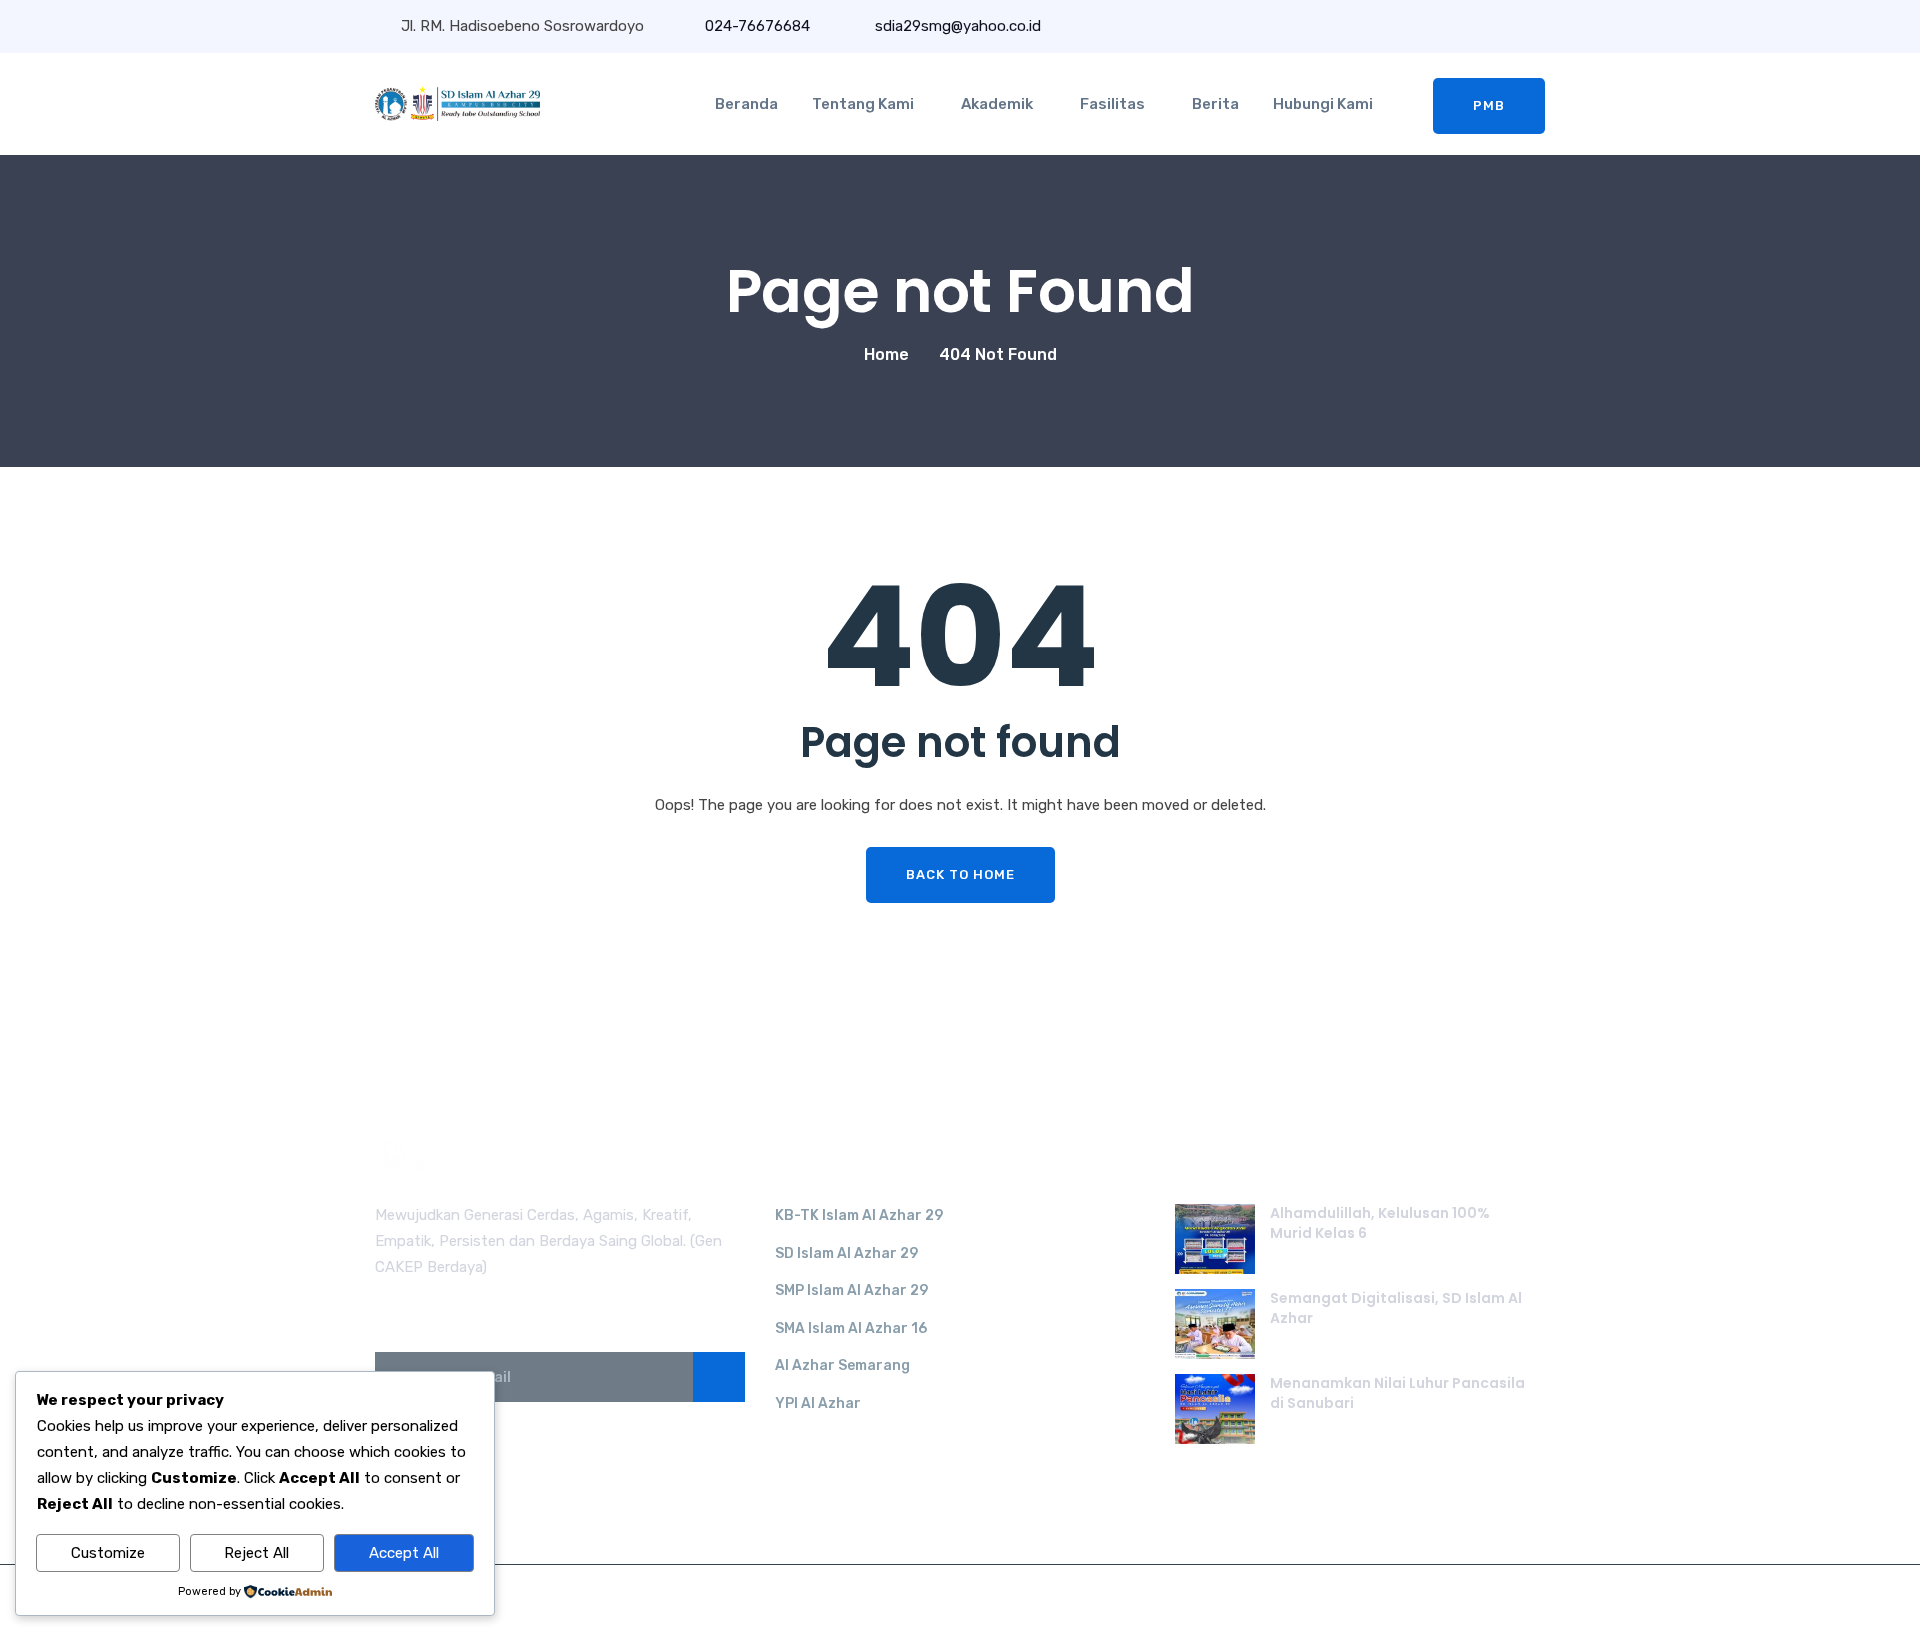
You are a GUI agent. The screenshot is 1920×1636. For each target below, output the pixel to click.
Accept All (404, 1553)
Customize (108, 1553)
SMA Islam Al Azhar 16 (851, 1328)
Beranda (746, 104)
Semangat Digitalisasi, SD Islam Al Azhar (1396, 1308)
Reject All (256, 1553)
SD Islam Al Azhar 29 (846, 1253)
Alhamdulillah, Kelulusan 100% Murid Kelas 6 (1380, 1223)
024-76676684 (757, 26)
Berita (1215, 104)
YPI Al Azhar (818, 1403)
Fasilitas (1112, 104)
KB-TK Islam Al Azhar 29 (859, 1215)
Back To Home (960, 874)
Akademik (997, 104)
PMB (1489, 105)
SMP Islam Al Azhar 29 (851, 1290)
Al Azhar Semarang (842, 1365)
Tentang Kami (863, 104)
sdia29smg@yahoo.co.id (956, 26)
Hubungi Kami (1323, 104)
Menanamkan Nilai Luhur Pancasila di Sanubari (1397, 1393)
